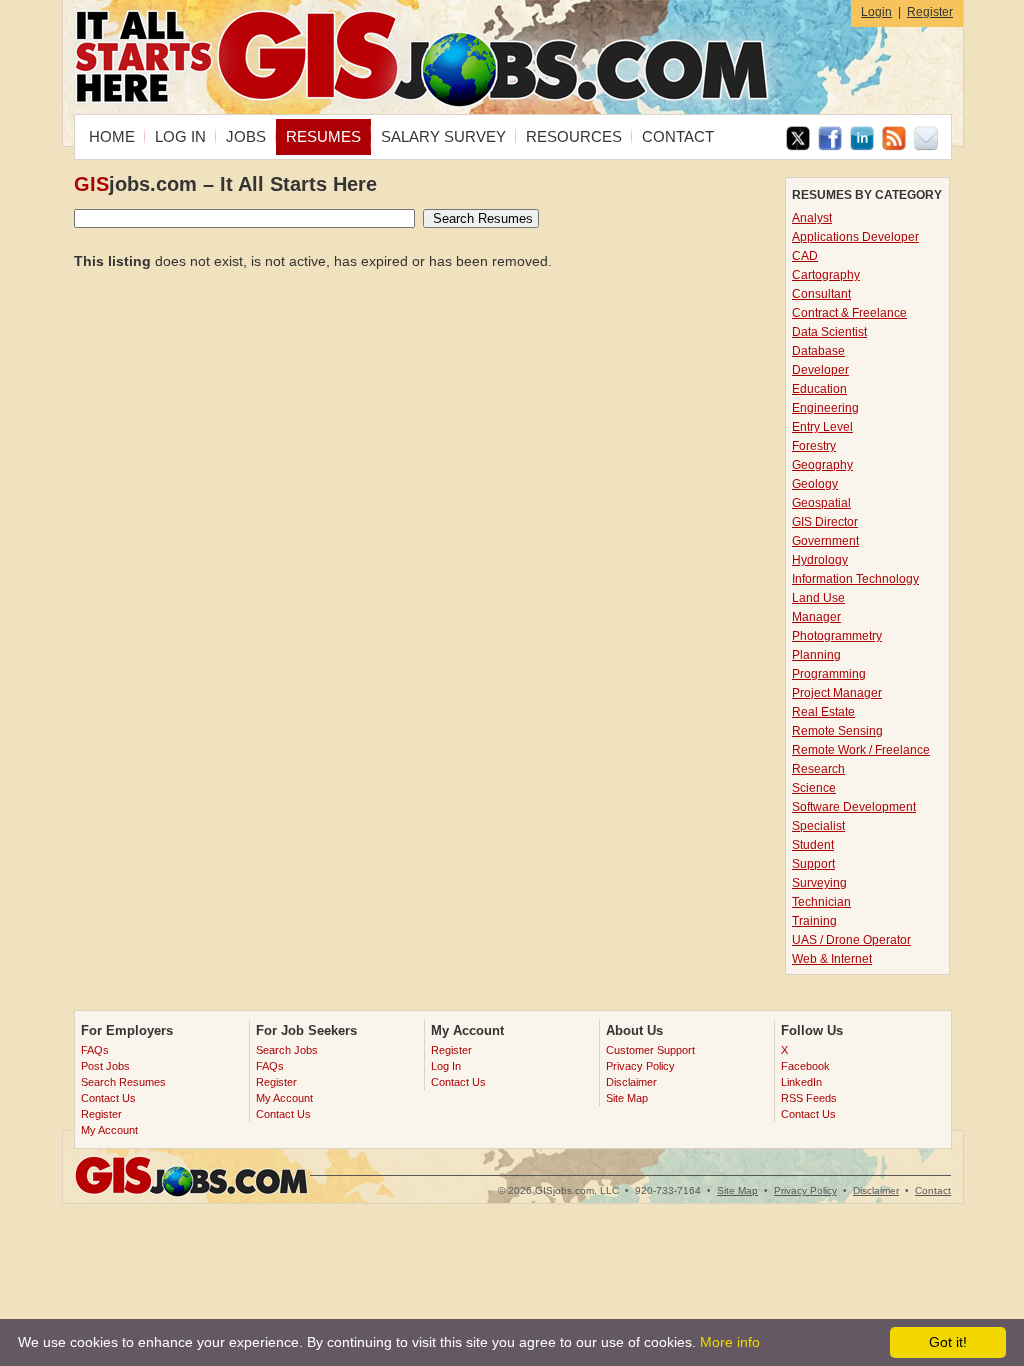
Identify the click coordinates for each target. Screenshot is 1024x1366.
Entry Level (822, 427)
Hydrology (820, 560)
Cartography (826, 275)
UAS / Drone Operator (851, 940)
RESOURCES (574, 136)
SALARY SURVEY (443, 136)
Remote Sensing (837, 731)
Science (814, 788)
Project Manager (837, 693)
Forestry (814, 446)
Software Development (854, 807)
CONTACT (678, 136)
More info (730, 1342)
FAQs (95, 1050)
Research (818, 769)
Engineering (825, 408)
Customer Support (650, 1050)
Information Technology (855, 579)
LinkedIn (801, 1082)
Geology (815, 484)
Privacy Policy (640, 1066)
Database (818, 351)
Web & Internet (832, 959)
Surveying (819, 883)
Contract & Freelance (849, 313)
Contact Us (108, 1098)
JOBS (246, 136)
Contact (933, 1190)
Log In (446, 1066)
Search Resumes (123, 1082)
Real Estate (823, 712)
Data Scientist (829, 332)
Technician (821, 902)
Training (814, 921)
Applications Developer (855, 237)
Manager (816, 617)
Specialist (818, 826)
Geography (822, 465)
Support (813, 864)
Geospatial (821, 503)
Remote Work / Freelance (861, 750)
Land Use (818, 598)
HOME (112, 136)
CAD (805, 256)
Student (813, 845)
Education (819, 389)
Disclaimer (631, 1082)
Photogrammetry (837, 636)
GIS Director (825, 522)
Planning (816, 655)
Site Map (627, 1098)
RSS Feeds (809, 1098)
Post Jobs (105, 1066)
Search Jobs (287, 1050)
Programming (829, 674)
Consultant (821, 294)
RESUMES (323, 136)
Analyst (812, 218)
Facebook (805, 1066)
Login (876, 12)
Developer (820, 370)
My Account (109, 1130)
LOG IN (180, 136)
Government (825, 541)
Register (930, 12)
